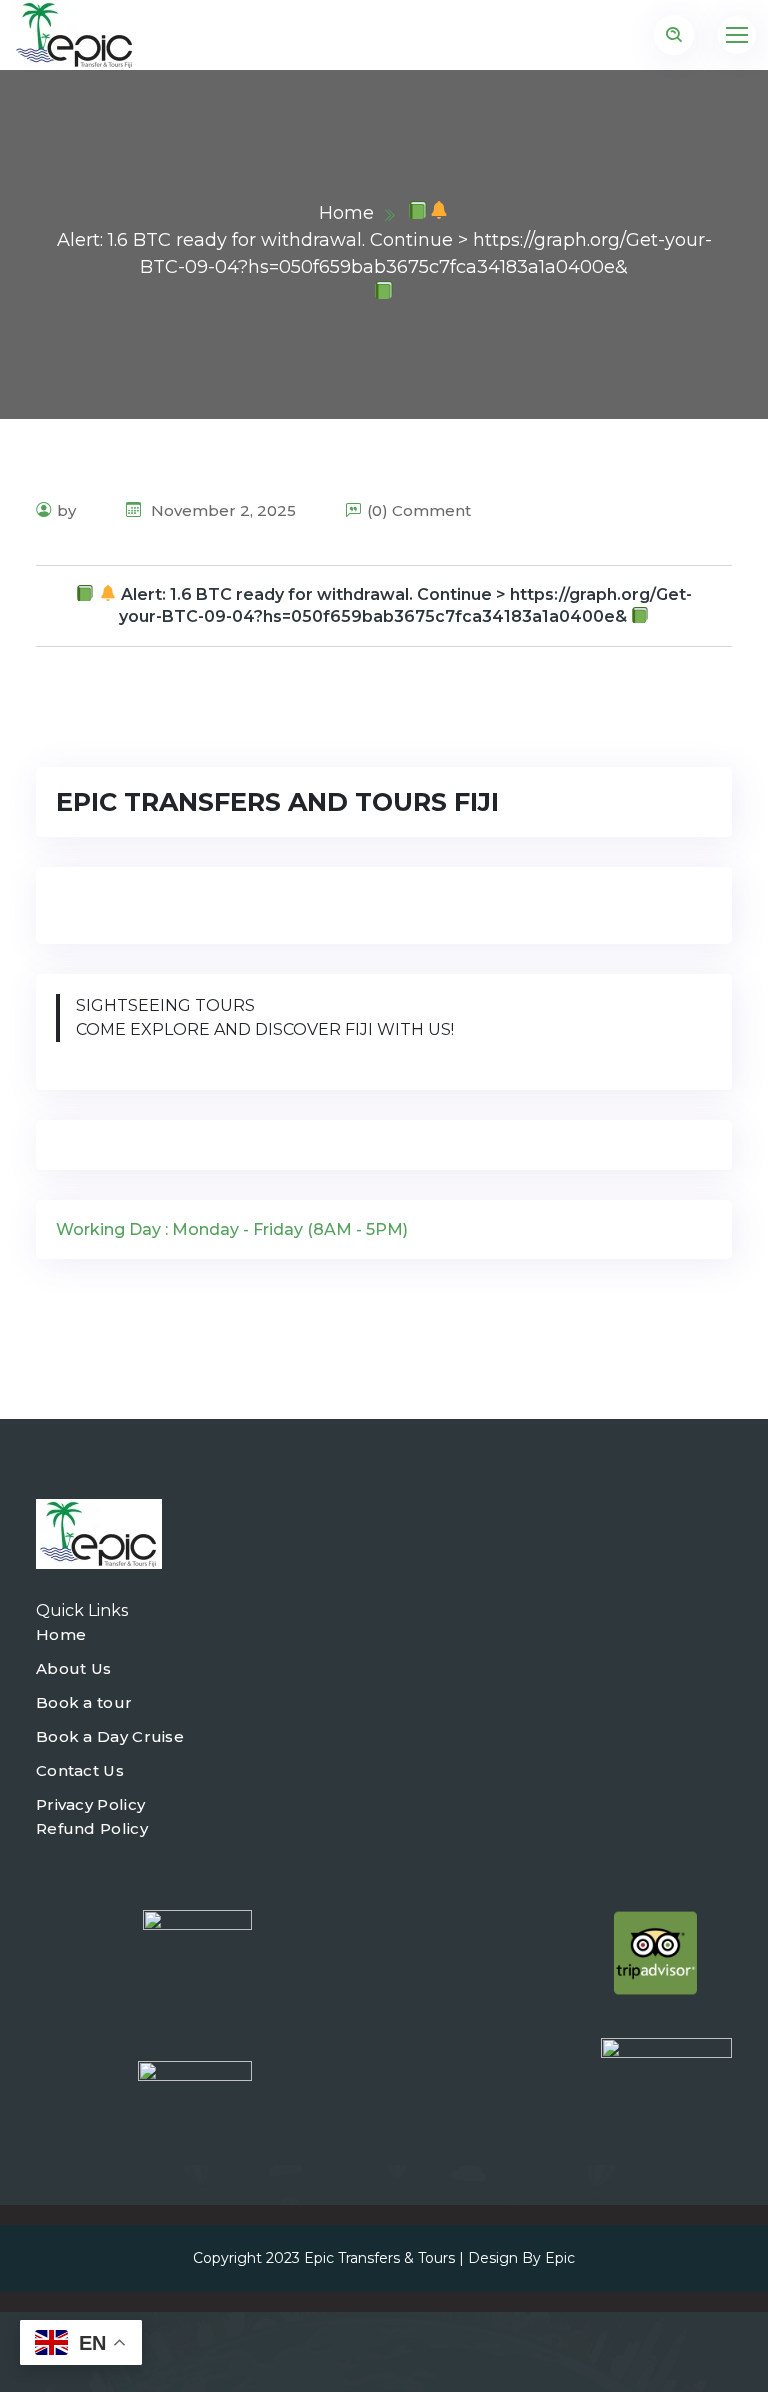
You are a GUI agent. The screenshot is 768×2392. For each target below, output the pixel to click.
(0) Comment (419, 510)
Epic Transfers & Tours (379, 2258)
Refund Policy (92, 1828)
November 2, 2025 (221, 510)
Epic (560, 2258)
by (66, 510)
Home (346, 213)
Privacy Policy (90, 1804)
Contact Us (80, 1770)
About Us (73, 1668)
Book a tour (84, 1702)
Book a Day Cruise (110, 1736)
